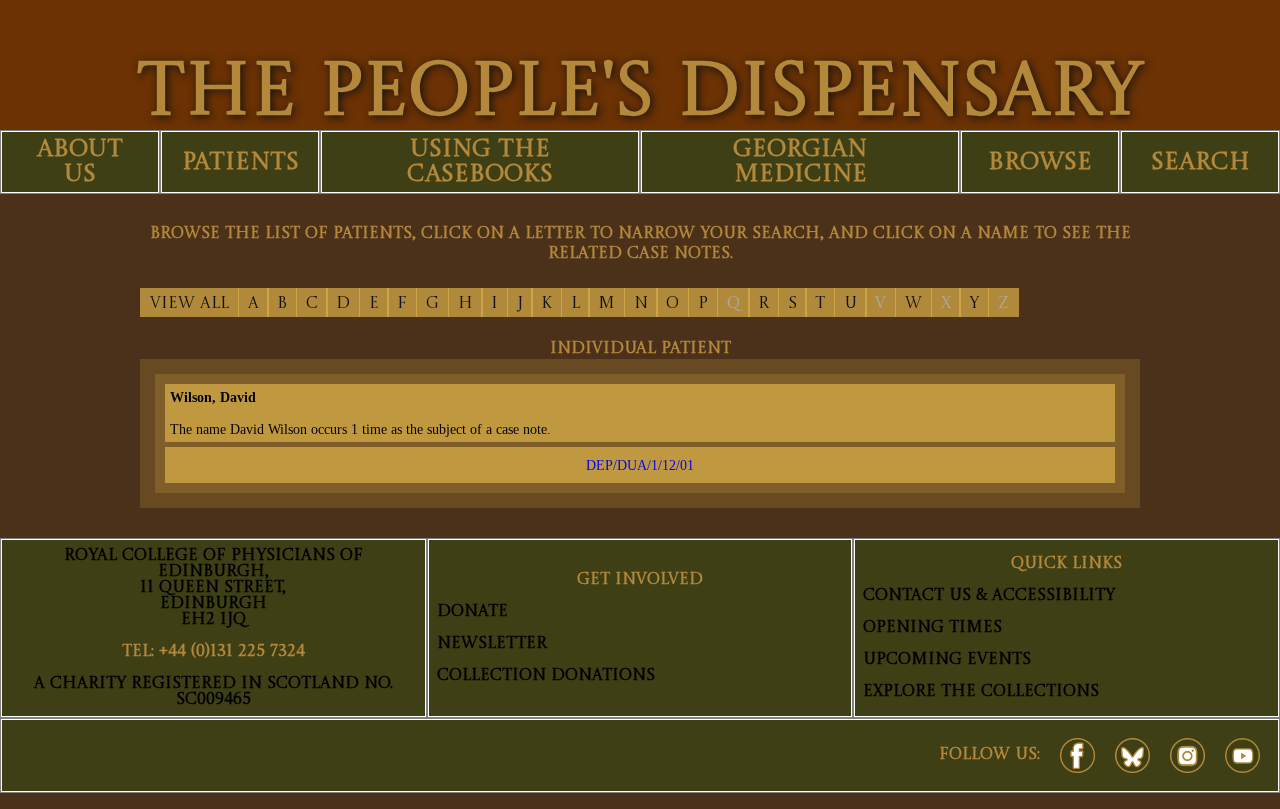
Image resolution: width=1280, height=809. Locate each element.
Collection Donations (546, 676)
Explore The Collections (981, 692)
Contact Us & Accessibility (989, 596)
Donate (472, 612)
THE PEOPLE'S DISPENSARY (640, 94)
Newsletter (492, 644)
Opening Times (932, 628)
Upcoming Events (947, 660)
